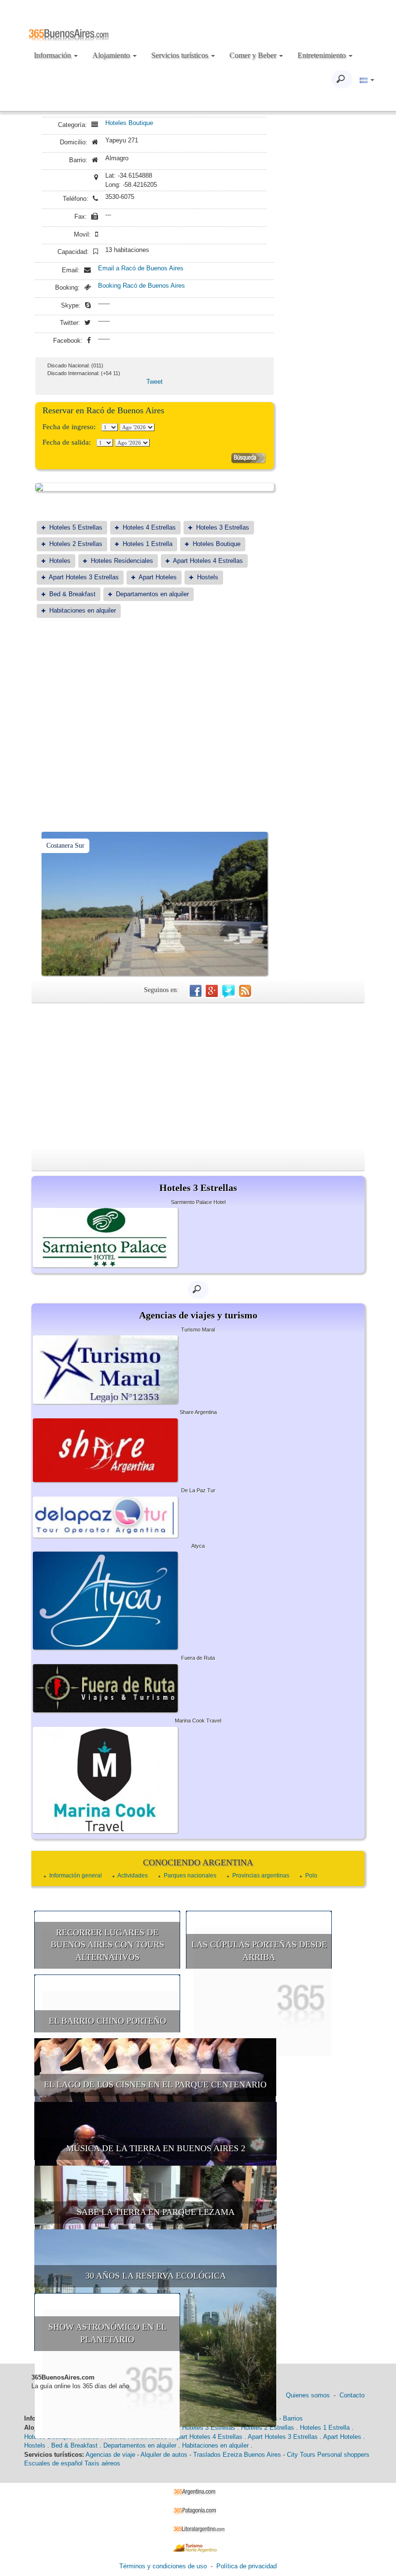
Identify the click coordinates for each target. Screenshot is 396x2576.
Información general (76, 1876)
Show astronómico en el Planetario (107, 2333)
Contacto (352, 2395)
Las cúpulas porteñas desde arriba (259, 1951)
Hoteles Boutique (129, 123)
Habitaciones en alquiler (83, 610)
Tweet (155, 382)
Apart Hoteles (158, 577)
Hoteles (60, 561)
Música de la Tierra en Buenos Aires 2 (156, 2148)
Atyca (198, 1546)
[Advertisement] (155, 700)
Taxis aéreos (102, 2463)
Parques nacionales (190, 1876)
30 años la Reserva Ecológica (156, 2276)
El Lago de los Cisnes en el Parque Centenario (155, 2085)
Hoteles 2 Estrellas (76, 544)
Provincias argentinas (261, 1876)
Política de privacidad (247, 2566)
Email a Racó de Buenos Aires (141, 268)
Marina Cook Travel (198, 1721)
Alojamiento (112, 55)
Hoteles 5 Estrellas (76, 527)
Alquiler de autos (164, 2455)
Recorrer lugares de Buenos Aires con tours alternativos (107, 1945)
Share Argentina (198, 1412)
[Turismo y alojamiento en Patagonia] (198, 2510)
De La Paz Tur (198, 1490)
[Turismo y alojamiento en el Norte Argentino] (198, 2547)
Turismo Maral (198, 1330)
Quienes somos (308, 2395)
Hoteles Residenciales (122, 561)
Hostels (208, 577)
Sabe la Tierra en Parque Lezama (156, 2212)
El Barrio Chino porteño (107, 2021)
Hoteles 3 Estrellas (223, 527)
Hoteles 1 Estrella (148, 544)
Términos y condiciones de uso (163, 2566)
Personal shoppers (343, 2455)
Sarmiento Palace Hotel (198, 1202)
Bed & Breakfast (72, 594)
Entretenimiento (323, 55)
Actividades (133, 1876)
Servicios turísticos (181, 55)
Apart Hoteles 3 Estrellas (84, 577)
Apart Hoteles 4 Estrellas (208, 561)
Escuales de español (53, 2463)
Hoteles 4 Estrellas (149, 527)
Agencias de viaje (110, 2455)
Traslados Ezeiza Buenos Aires (237, 2455)
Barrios (293, 2418)
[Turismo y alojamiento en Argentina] (198, 2492)
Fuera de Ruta (198, 1658)
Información (53, 55)
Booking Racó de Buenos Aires (141, 286)
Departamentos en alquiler (152, 594)
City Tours (301, 2455)
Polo (311, 1876)
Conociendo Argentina (198, 1862)
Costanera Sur (65, 846)
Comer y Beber (254, 55)
